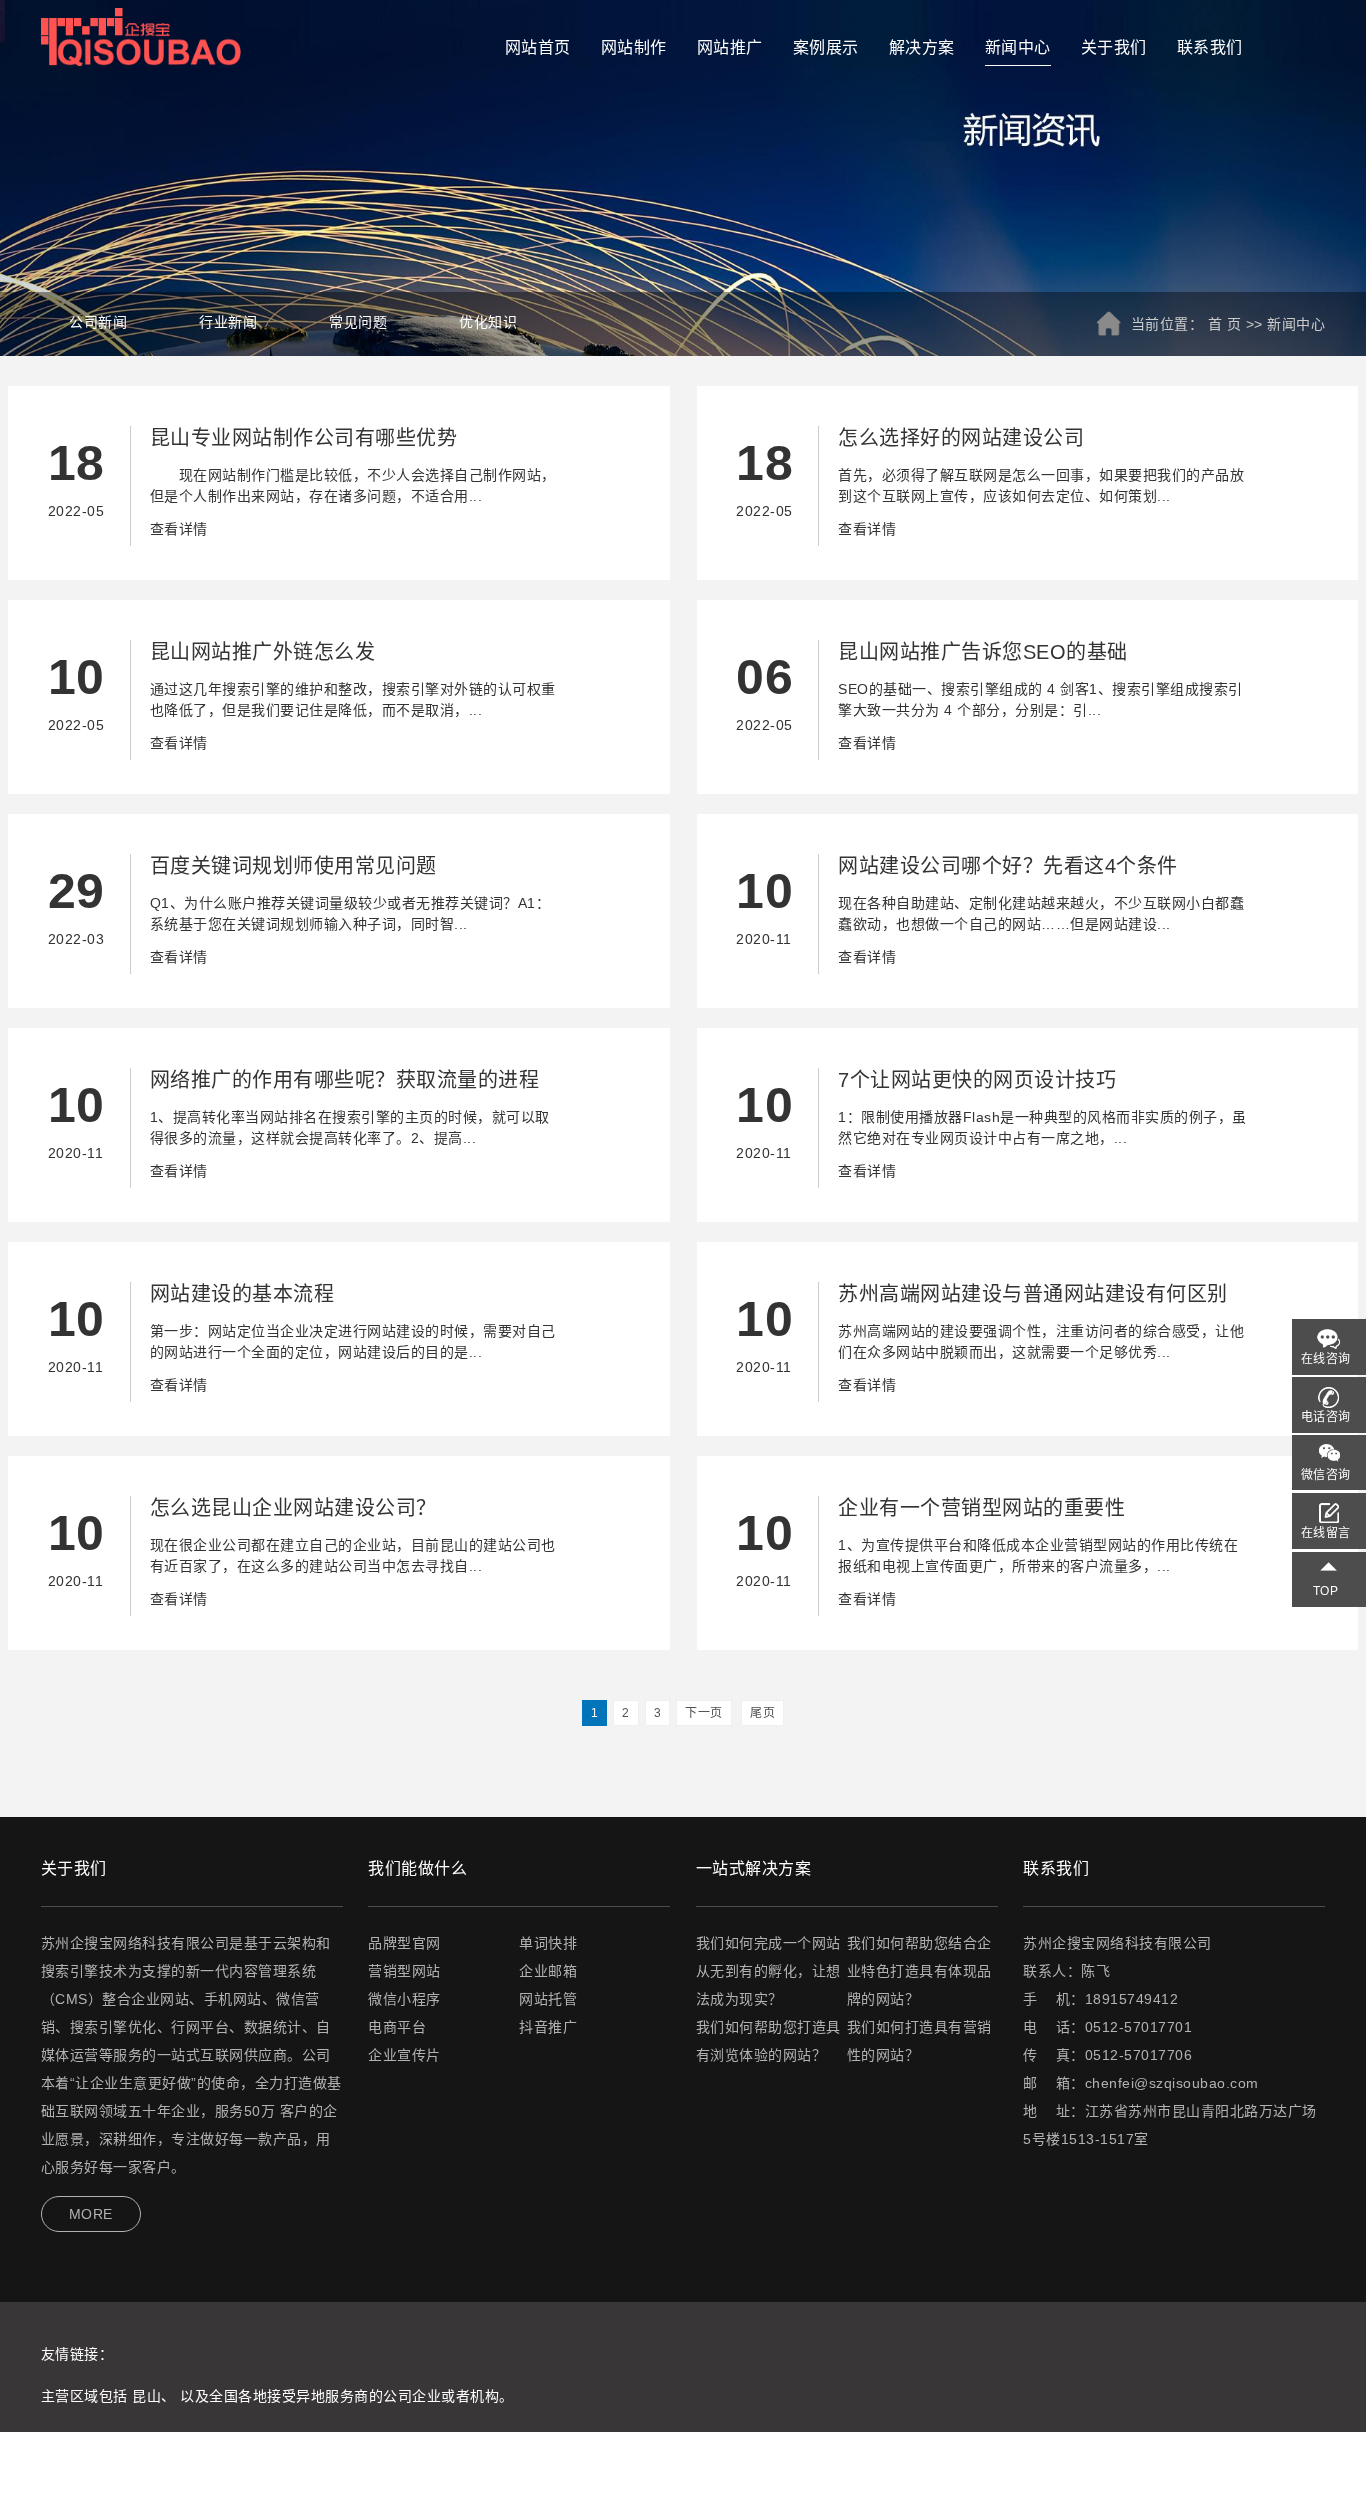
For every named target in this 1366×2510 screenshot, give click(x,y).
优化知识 (488, 322)
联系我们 (1210, 47)
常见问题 (358, 322)
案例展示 (826, 47)
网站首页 (538, 47)
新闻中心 (1018, 47)
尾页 (762, 1713)
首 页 (1225, 324)
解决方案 (922, 47)
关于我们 (1114, 47)
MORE (91, 2214)
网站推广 (730, 47)
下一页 (704, 1713)
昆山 (146, 2396)
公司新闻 (98, 322)
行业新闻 (228, 322)
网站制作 (634, 47)
